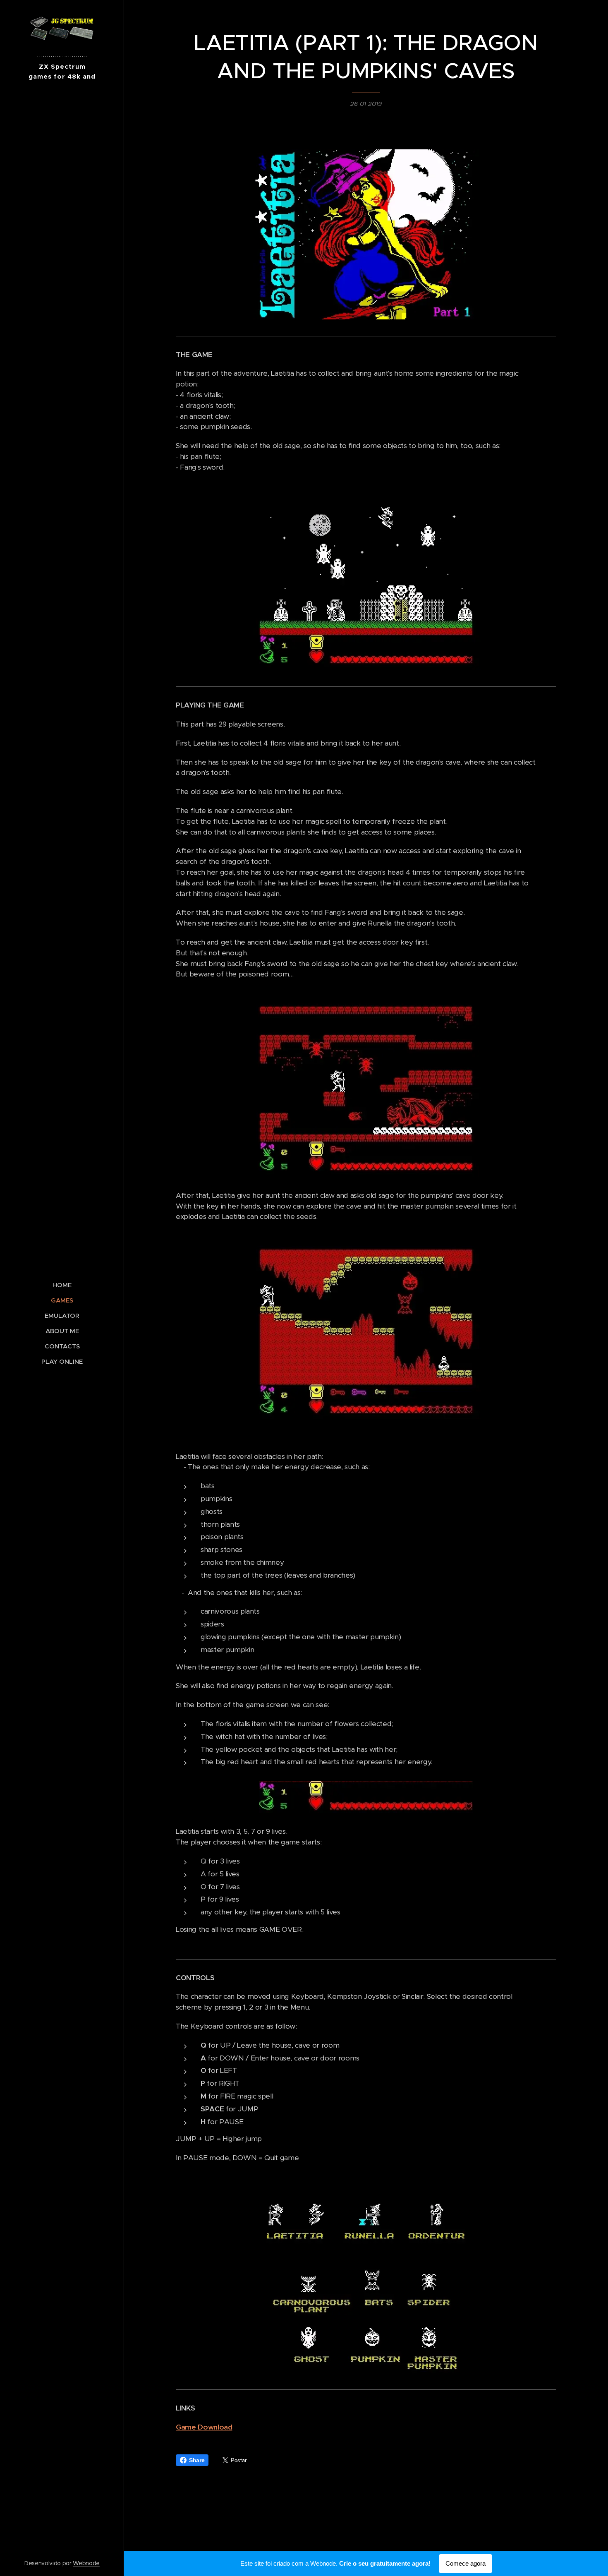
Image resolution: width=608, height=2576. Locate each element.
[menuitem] (62, 1285)
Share (197, 2460)
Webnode (86, 2563)
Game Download (204, 2427)
